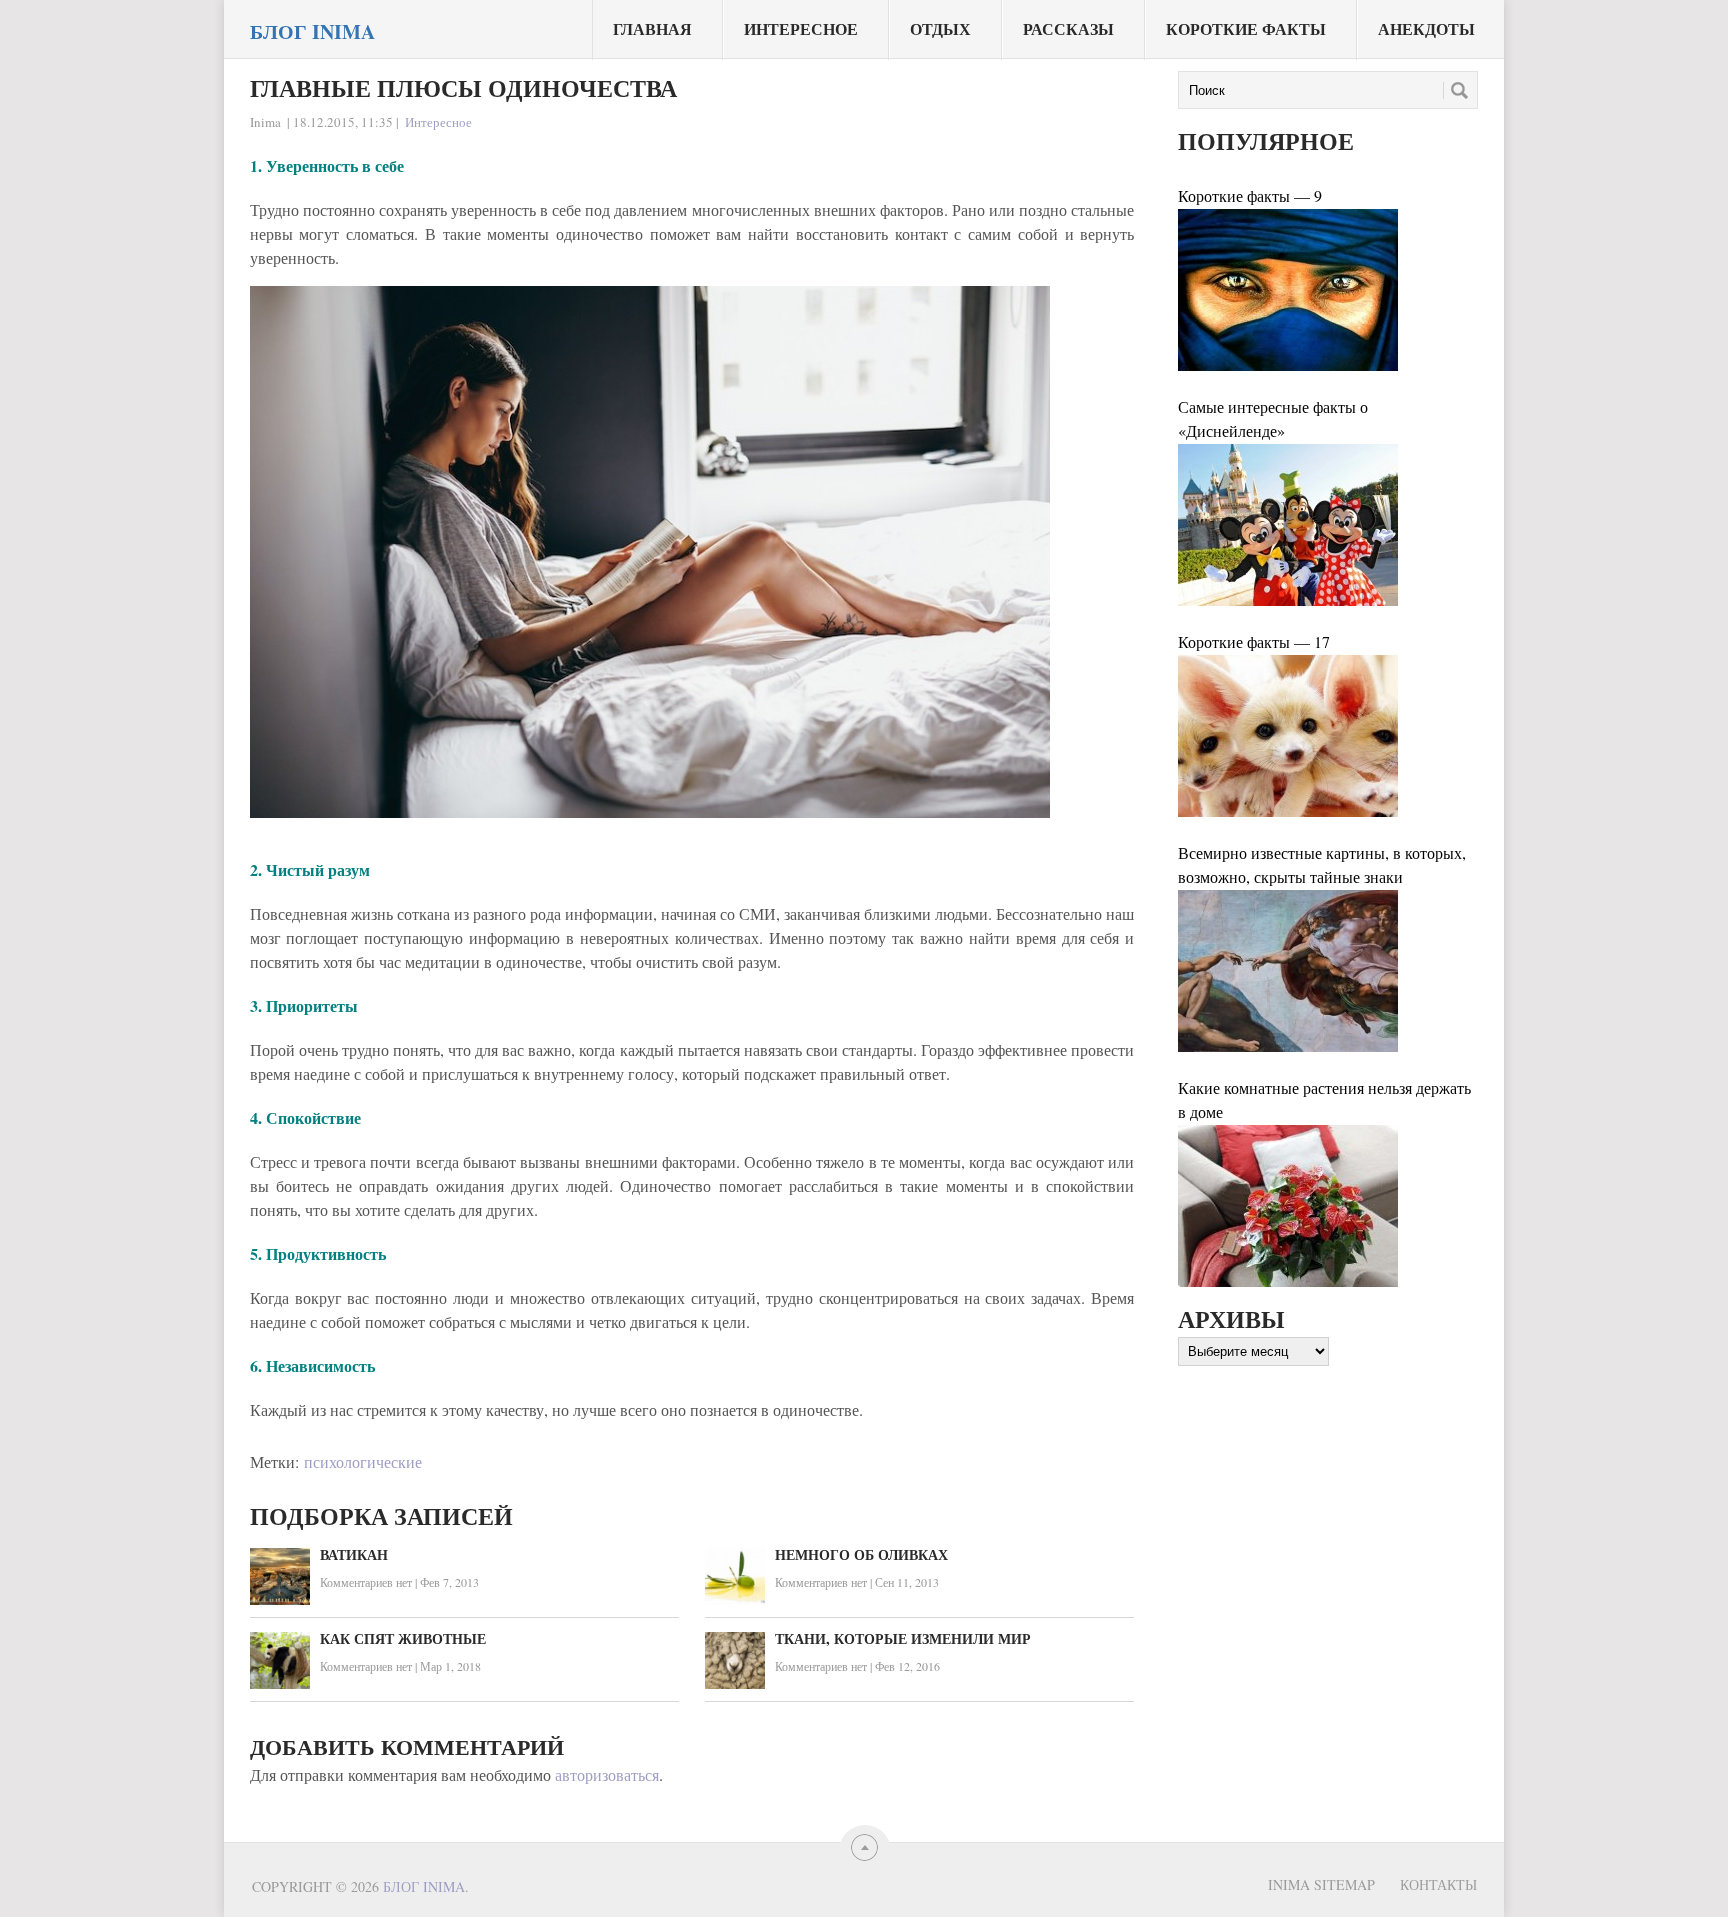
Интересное (801, 28)
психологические (363, 1461)
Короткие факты (1246, 28)
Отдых (940, 28)
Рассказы (1068, 28)
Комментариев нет (366, 1582)
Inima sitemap (1321, 1884)
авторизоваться (607, 1774)
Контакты (1438, 1884)
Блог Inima (312, 32)
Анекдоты (1426, 28)
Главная (652, 28)
